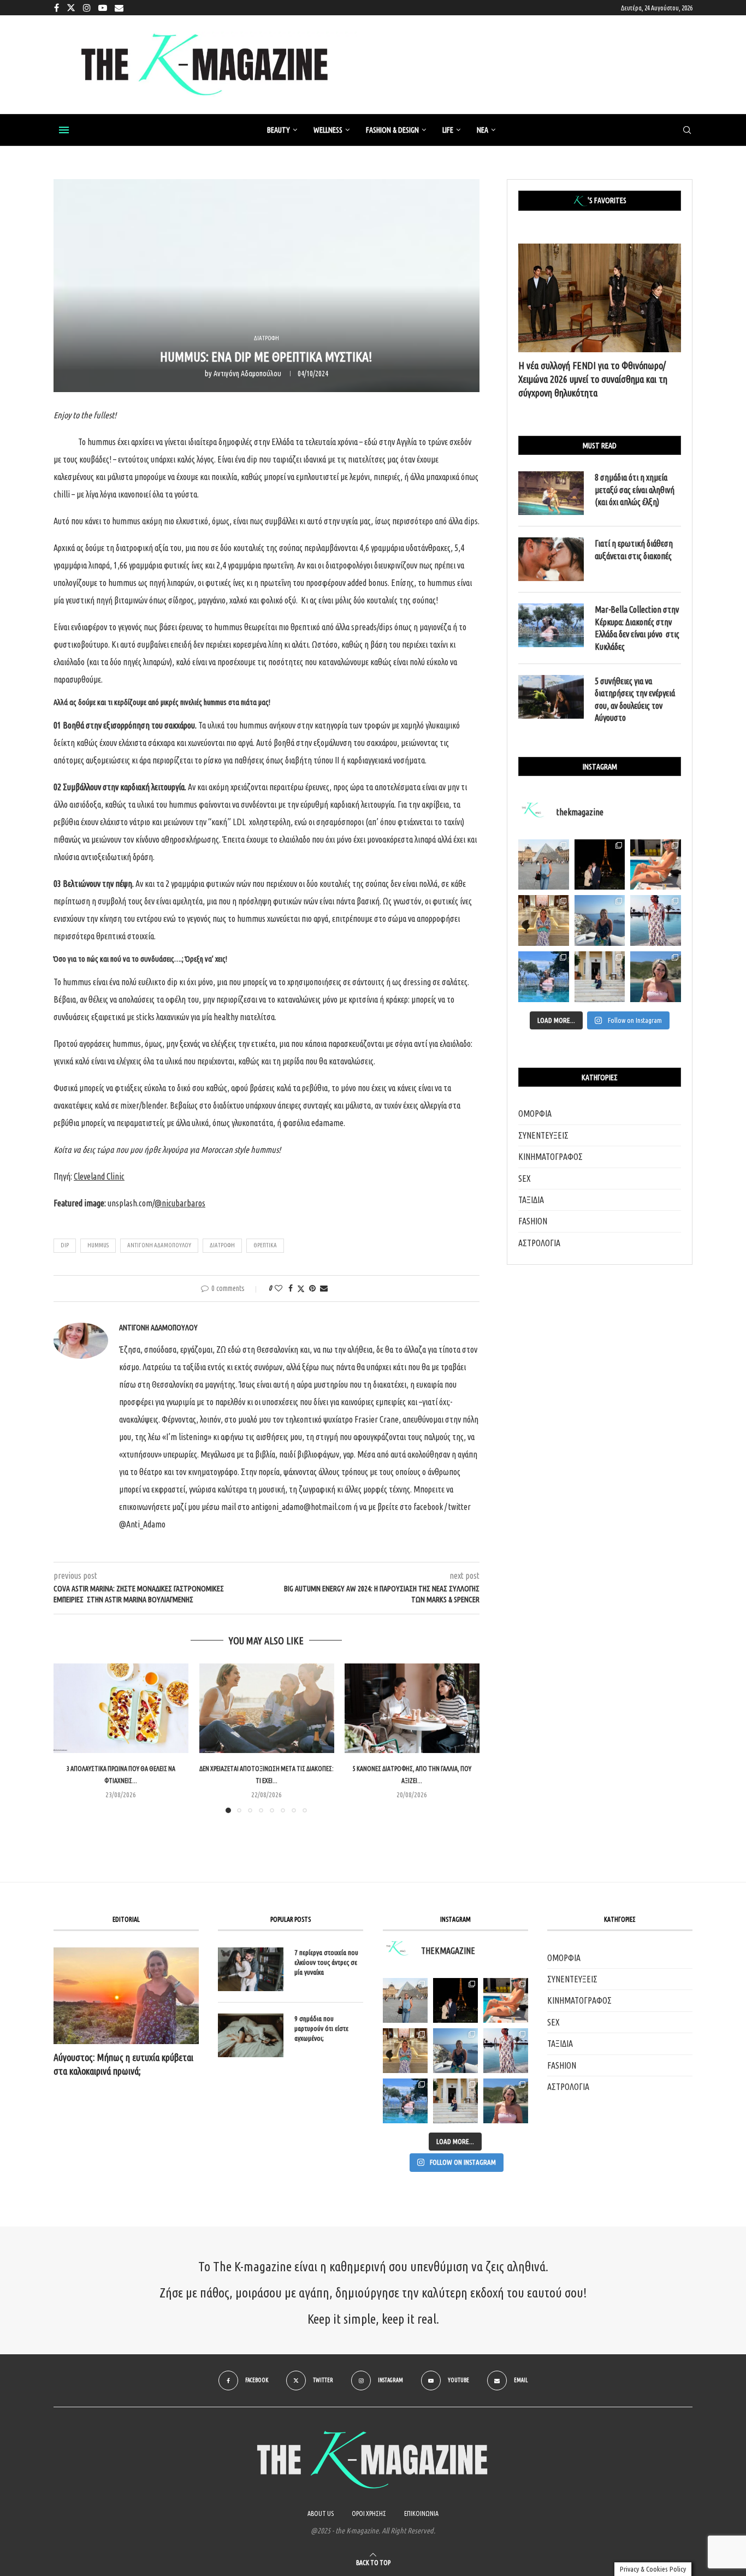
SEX (525, 1179)
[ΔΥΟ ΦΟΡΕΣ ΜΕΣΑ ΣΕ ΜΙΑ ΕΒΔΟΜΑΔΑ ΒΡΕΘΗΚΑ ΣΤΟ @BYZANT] (405, 2051)
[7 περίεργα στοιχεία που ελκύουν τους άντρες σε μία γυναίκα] (251, 1969)
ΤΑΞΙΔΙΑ (531, 1200)
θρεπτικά (265, 1245)
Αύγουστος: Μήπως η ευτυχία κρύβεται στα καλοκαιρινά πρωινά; (123, 2064)
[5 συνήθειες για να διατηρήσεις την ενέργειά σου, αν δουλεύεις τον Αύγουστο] (551, 697)
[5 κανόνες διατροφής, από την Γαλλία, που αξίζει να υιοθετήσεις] (412, 1708)
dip (65, 1245)
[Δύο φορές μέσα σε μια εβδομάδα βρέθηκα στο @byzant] (544, 920)
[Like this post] (279, 1288)
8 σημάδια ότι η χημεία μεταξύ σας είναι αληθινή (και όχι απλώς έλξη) (635, 490)
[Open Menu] (64, 130)
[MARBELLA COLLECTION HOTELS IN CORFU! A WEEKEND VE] (405, 2101)
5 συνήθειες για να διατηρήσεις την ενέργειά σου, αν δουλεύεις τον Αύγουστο (635, 699)
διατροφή (222, 1245)
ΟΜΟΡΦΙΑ (535, 1114)
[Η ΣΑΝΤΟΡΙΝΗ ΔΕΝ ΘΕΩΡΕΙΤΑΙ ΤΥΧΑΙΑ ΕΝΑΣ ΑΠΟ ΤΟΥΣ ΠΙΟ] (455, 2051)
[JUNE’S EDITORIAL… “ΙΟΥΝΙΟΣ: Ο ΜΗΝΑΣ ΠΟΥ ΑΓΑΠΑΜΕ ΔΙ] (506, 2101)
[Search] (687, 131)
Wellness (328, 130)
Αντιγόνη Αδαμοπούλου (247, 374)
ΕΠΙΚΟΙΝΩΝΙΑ (421, 2513)
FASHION (533, 1221)
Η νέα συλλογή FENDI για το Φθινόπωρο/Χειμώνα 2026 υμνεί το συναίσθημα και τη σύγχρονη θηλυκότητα (593, 379)
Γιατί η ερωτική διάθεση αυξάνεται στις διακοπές (634, 549)
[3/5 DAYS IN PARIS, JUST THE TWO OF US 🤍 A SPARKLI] (455, 2000)
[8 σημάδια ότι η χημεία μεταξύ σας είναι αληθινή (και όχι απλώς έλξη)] (551, 493)
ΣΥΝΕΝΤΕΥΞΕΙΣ (543, 1135)
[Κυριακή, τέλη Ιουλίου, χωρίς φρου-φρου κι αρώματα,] (656, 865)
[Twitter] (71, 8)
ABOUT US (321, 2513)
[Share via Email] (324, 1288)
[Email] (119, 8)
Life (448, 130)
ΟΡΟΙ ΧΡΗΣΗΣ (369, 2513)
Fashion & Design (392, 130)
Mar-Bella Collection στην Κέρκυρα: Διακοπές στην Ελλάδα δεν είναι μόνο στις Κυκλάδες (637, 628)
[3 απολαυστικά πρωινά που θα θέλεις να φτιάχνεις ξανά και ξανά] (121, 1708)
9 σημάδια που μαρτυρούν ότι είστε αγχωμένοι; (321, 2028)
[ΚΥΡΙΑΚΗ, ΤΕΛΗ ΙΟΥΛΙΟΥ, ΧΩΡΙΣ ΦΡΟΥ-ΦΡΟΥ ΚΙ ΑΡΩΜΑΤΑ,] (506, 2000)
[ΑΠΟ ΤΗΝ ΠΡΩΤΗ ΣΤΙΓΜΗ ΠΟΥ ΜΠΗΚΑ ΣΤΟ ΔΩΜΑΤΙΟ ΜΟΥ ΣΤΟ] (506, 2051)
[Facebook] (57, 8)
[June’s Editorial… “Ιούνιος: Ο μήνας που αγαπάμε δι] (656, 977)
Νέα (482, 130)
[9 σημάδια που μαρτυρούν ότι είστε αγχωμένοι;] (251, 2035)
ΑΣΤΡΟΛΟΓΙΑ (539, 1243)
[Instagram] (87, 8)
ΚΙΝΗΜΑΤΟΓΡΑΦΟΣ (550, 1157)
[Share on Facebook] (291, 1288)
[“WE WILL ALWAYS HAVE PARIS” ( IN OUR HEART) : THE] (405, 2000)
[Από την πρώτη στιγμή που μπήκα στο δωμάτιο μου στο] (656, 920)
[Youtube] (103, 8)
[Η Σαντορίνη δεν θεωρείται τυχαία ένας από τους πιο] (600, 920)
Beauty (279, 130)
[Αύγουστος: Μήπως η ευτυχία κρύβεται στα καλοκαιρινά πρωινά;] (126, 1996)
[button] (68, 1738)
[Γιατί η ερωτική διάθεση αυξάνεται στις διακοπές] (551, 559)
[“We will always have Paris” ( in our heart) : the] (544, 865)
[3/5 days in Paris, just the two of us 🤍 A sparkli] (600, 865)
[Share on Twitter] (301, 1289)
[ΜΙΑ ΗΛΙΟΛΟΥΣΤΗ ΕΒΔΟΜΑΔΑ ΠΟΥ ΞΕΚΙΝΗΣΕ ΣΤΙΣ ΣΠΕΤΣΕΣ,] (455, 2101)
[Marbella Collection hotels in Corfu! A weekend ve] (544, 977)
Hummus (98, 1245)
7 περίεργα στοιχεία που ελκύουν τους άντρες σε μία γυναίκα (326, 1962)
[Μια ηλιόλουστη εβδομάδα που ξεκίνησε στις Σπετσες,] (600, 977)
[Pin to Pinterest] (312, 1288)
